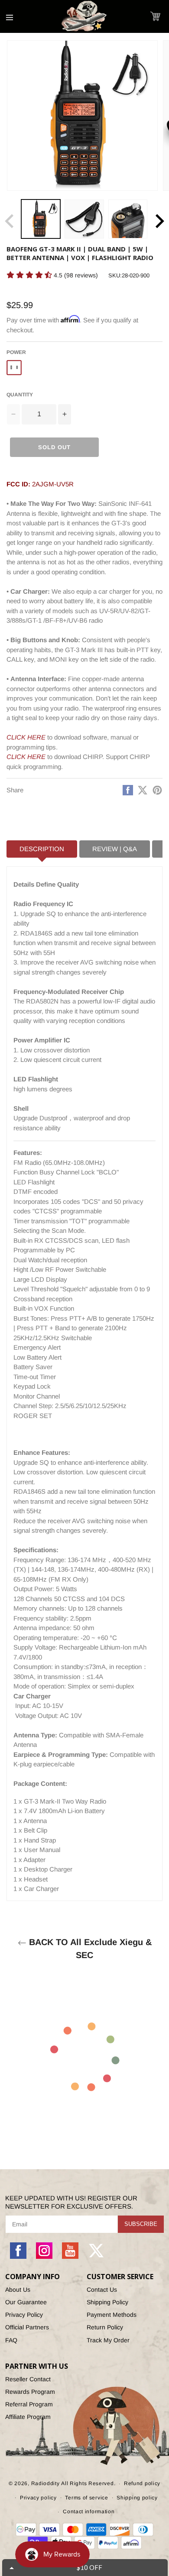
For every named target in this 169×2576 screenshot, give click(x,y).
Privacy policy (38, 2498)
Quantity (20, 395)
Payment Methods (112, 2315)
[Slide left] (10, 221)
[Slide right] (159, 221)
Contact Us (102, 2290)
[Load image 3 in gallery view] (128, 219)
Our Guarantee (26, 2302)
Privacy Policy (24, 2315)
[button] (155, 16)
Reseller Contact (28, 2379)
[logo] (84, 16)
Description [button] (42, 849)
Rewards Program (30, 2392)
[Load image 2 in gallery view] (84, 219)
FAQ (11, 2340)
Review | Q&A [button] (115, 849)
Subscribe (141, 2224)
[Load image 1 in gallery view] (41, 219)
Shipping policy (137, 2498)
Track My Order (108, 2340)
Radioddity (45, 2483)
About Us (18, 2290)
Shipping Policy (107, 2302)
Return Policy (105, 2327)
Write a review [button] (117, 278)
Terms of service (86, 2498)
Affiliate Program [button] (28, 2417)
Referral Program (29, 2404)
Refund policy (142, 2483)
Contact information (89, 2512)
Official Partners (27, 2327)
